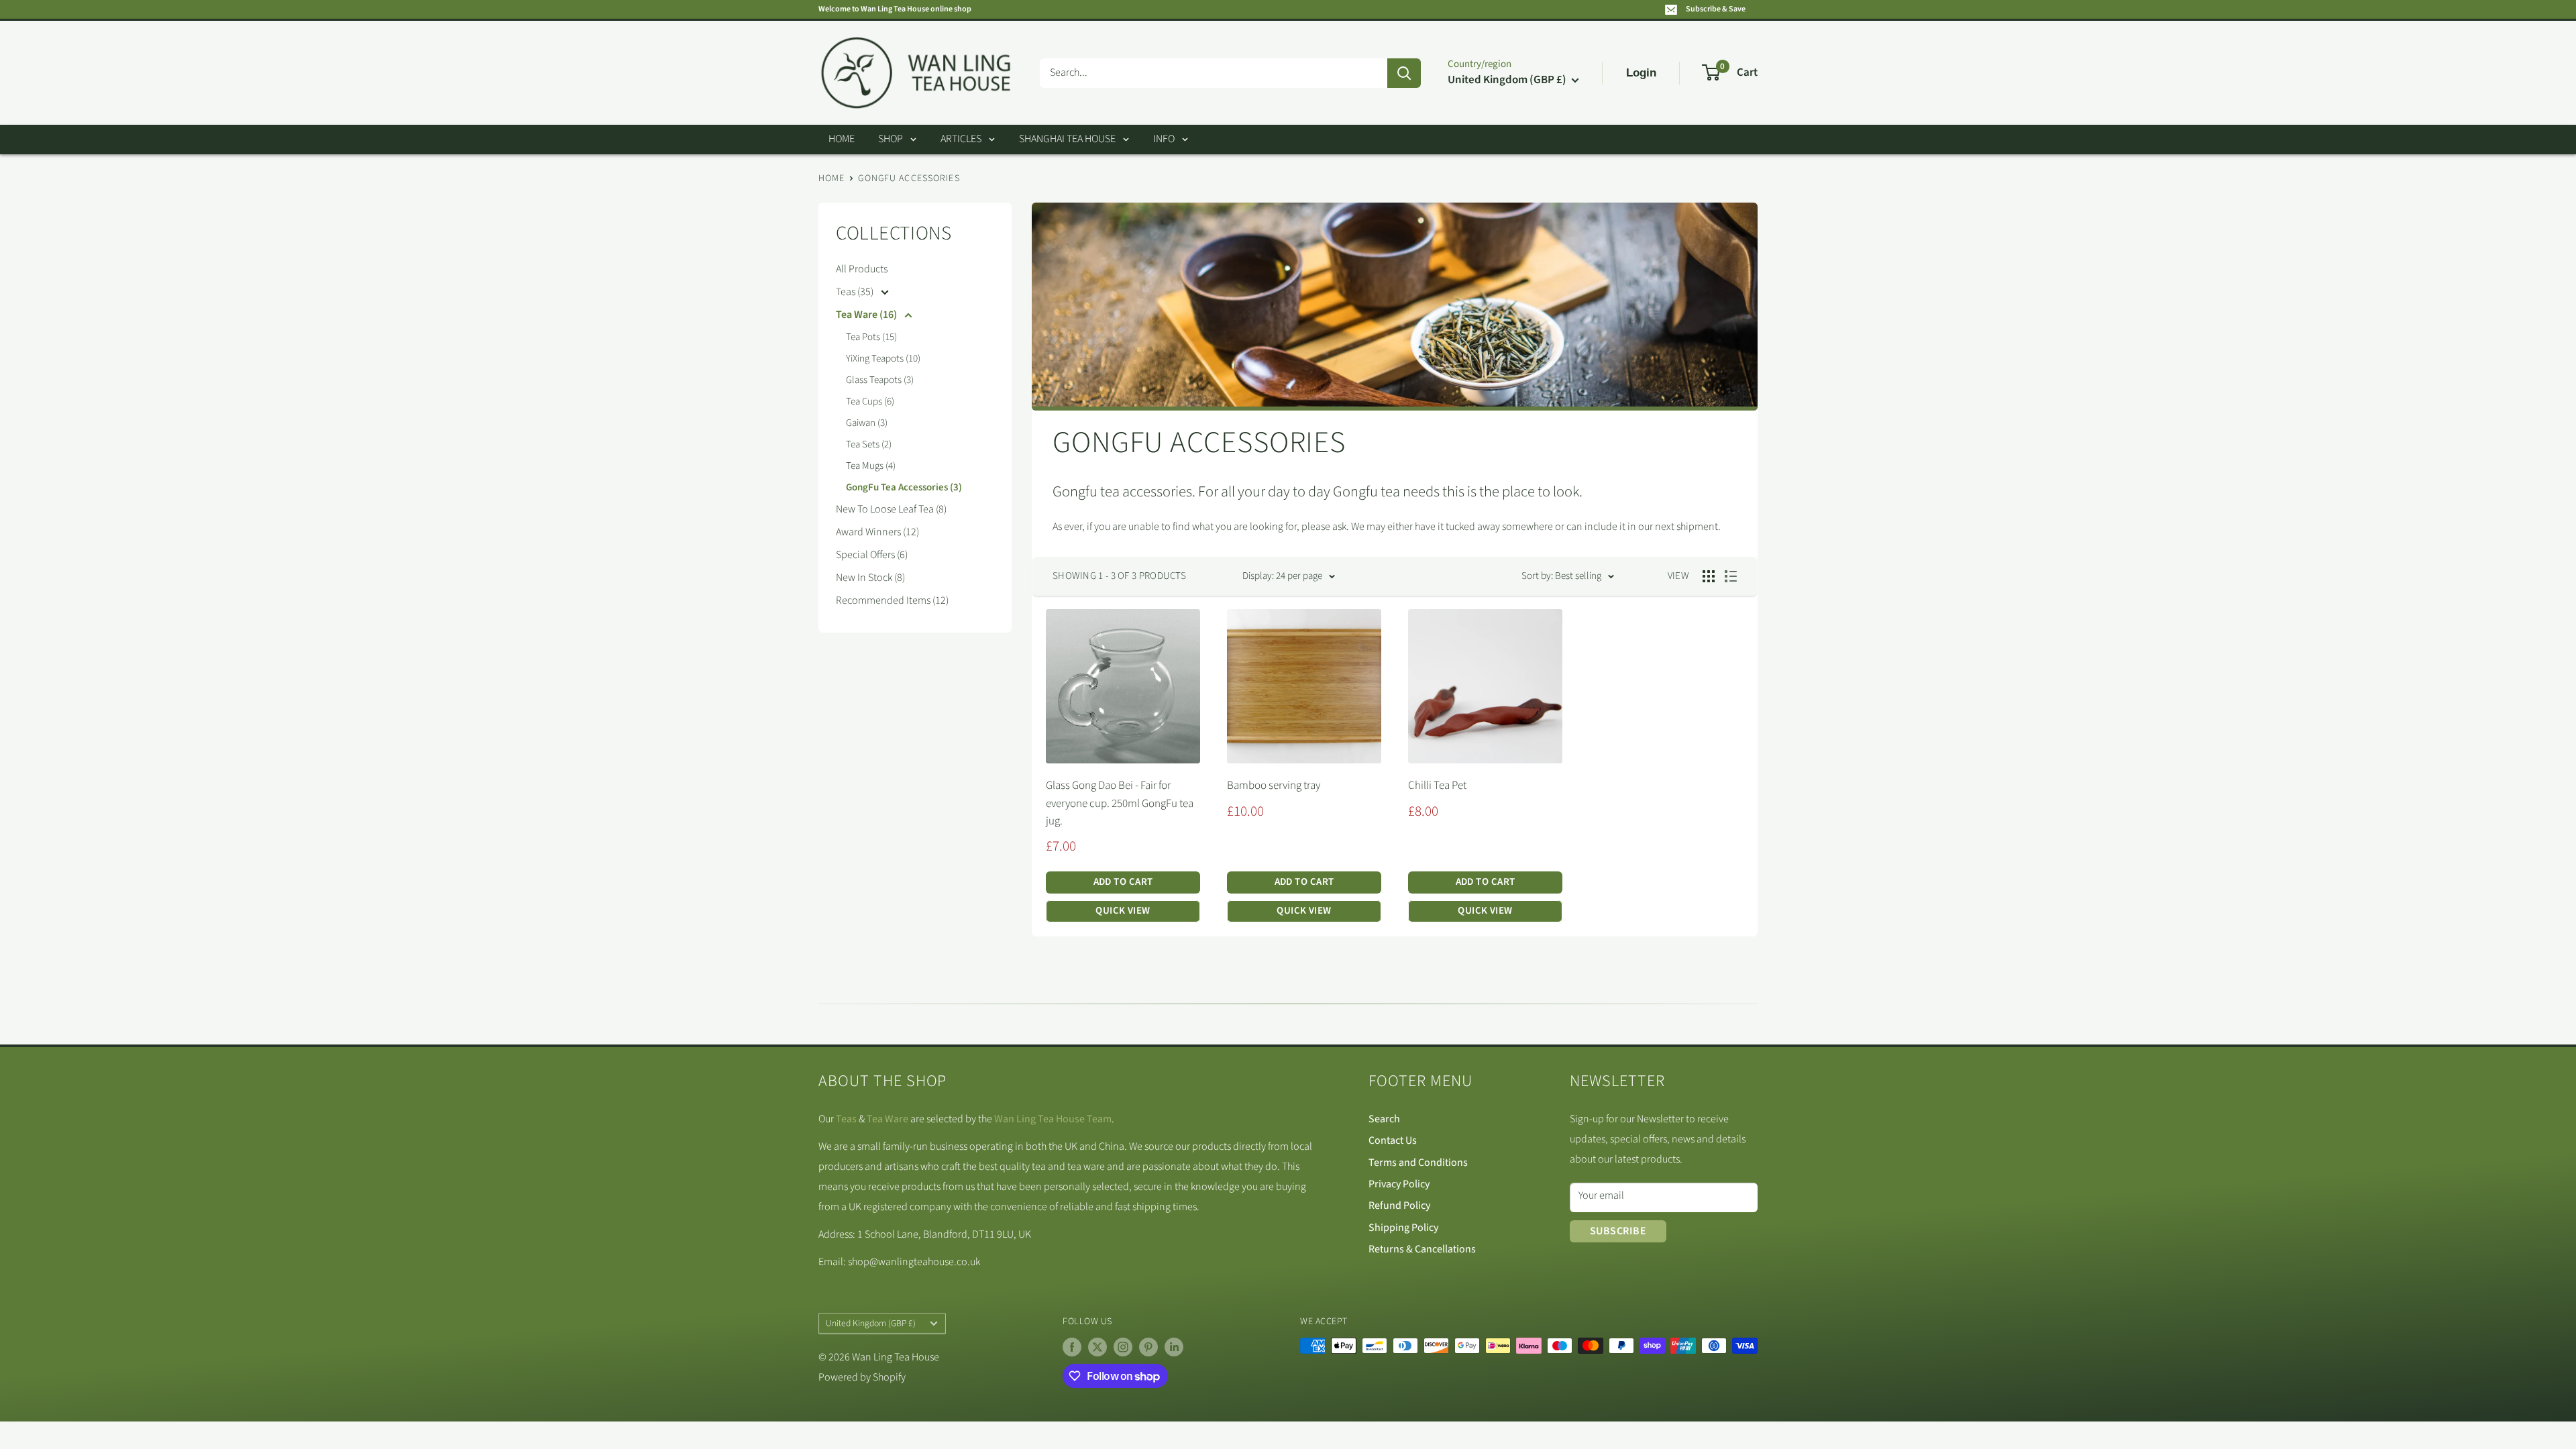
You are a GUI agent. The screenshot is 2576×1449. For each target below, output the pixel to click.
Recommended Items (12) (892, 600)
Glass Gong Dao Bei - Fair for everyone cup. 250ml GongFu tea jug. (1120, 803)
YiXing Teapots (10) (883, 359)
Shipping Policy (1403, 1228)
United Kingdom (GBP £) (871, 1323)
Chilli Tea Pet (1437, 786)
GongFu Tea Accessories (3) (904, 487)
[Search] (1404, 73)
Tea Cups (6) (870, 401)
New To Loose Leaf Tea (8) (891, 509)
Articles (961, 139)
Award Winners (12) (877, 532)
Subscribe (1618, 1231)
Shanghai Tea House (1067, 139)
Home (842, 139)
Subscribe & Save (1716, 9)
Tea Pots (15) (871, 337)
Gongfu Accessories (909, 178)
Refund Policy (1399, 1205)
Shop (891, 139)
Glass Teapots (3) (880, 380)
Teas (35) (856, 292)
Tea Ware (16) (867, 315)
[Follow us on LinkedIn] (1174, 1347)
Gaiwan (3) (867, 423)
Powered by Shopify (862, 1377)
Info (1164, 139)
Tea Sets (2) (869, 444)
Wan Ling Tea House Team (1053, 1119)
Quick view (1123, 911)
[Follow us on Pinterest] (1148, 1347)
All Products (862, 269)
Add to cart (1123, 882)
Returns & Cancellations (1422, 1249)
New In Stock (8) (870, 578)
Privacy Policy (1399, 1184)
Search (1384, 1119)
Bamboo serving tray (1274, 786)
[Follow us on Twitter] (1097, 1347)
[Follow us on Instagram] (1123, 1347)
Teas (846, 1119)
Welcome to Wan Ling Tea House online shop (895, 9)
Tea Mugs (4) (871, 466)
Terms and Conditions (1418, 1163)
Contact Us (1393, 1140)
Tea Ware (888, 1119)
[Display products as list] (1731, 576)
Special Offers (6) (872, 555)
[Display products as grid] (1709, 576)
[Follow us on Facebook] (1072, 1347)
